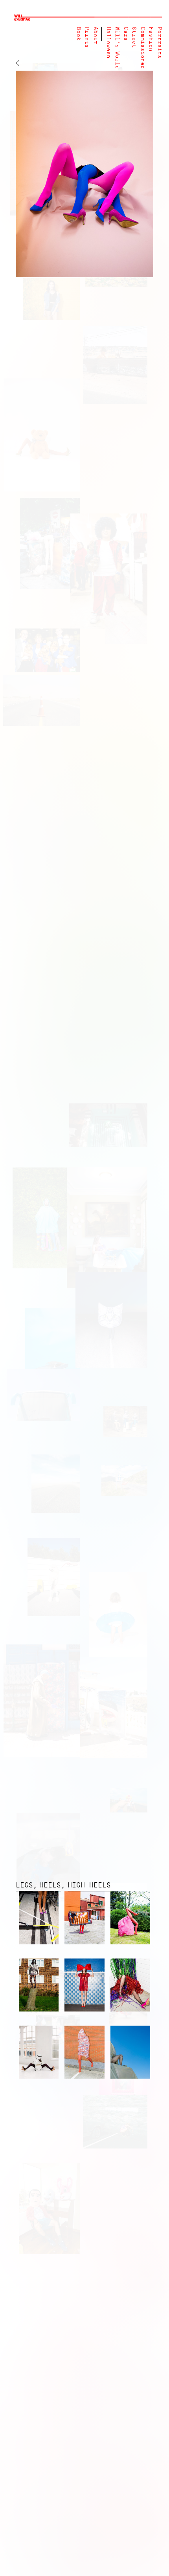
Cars (126, 34)
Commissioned (142, 48)
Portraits (159, 43)
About (95, 36)
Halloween (108, 43)
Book (78, 34)
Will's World (117, 48)
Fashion (151, 39)
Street (134, 37)
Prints (87, 37)
